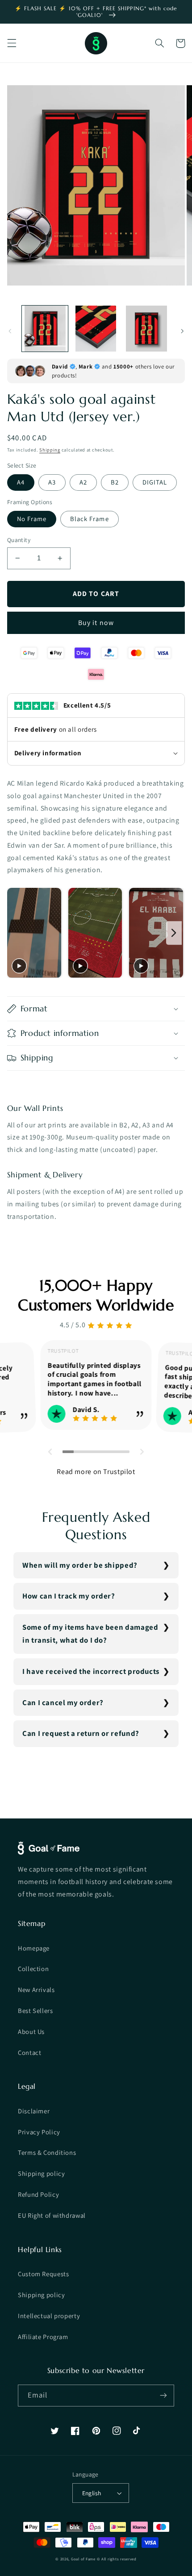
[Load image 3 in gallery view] (146, 329)
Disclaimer (34, 2111)
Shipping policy (41, 2173)
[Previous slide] (16, 933)
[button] (12, 43)
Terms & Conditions (47, 2152)
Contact (29, 2052)
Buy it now (96, 623)
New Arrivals (36, 1990)
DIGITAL (155, 482)
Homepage (34, 1948)
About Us (31, 2031)
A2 (83, 482)
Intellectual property (49, 2316)
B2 (115, 482)
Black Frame (90, 519)
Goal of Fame (83, 2559)
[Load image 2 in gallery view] (96, 329)
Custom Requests (43, 2274)
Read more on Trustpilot (96, 1472)
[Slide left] (10, 331)
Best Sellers (35, 2011)
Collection (33, 1969)
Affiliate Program (43, 2337)
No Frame (32, 519)
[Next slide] (174, 933)
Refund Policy (38, 2194)
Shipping (50, 450)
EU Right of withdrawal (52, 2215)
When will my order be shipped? (80, 1565)
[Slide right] (182, 331)
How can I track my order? (69, 1596)
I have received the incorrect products (91, 1671)
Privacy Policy (39, 2132)
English (92, 2493)
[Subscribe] (163, 2396)
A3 (52, 482)
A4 (21, 482)
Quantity (19, 540)
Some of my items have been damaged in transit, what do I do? (90, 1634)
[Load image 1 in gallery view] (45, 329)
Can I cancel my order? (63, 1702)
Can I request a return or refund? (81, 1733)
